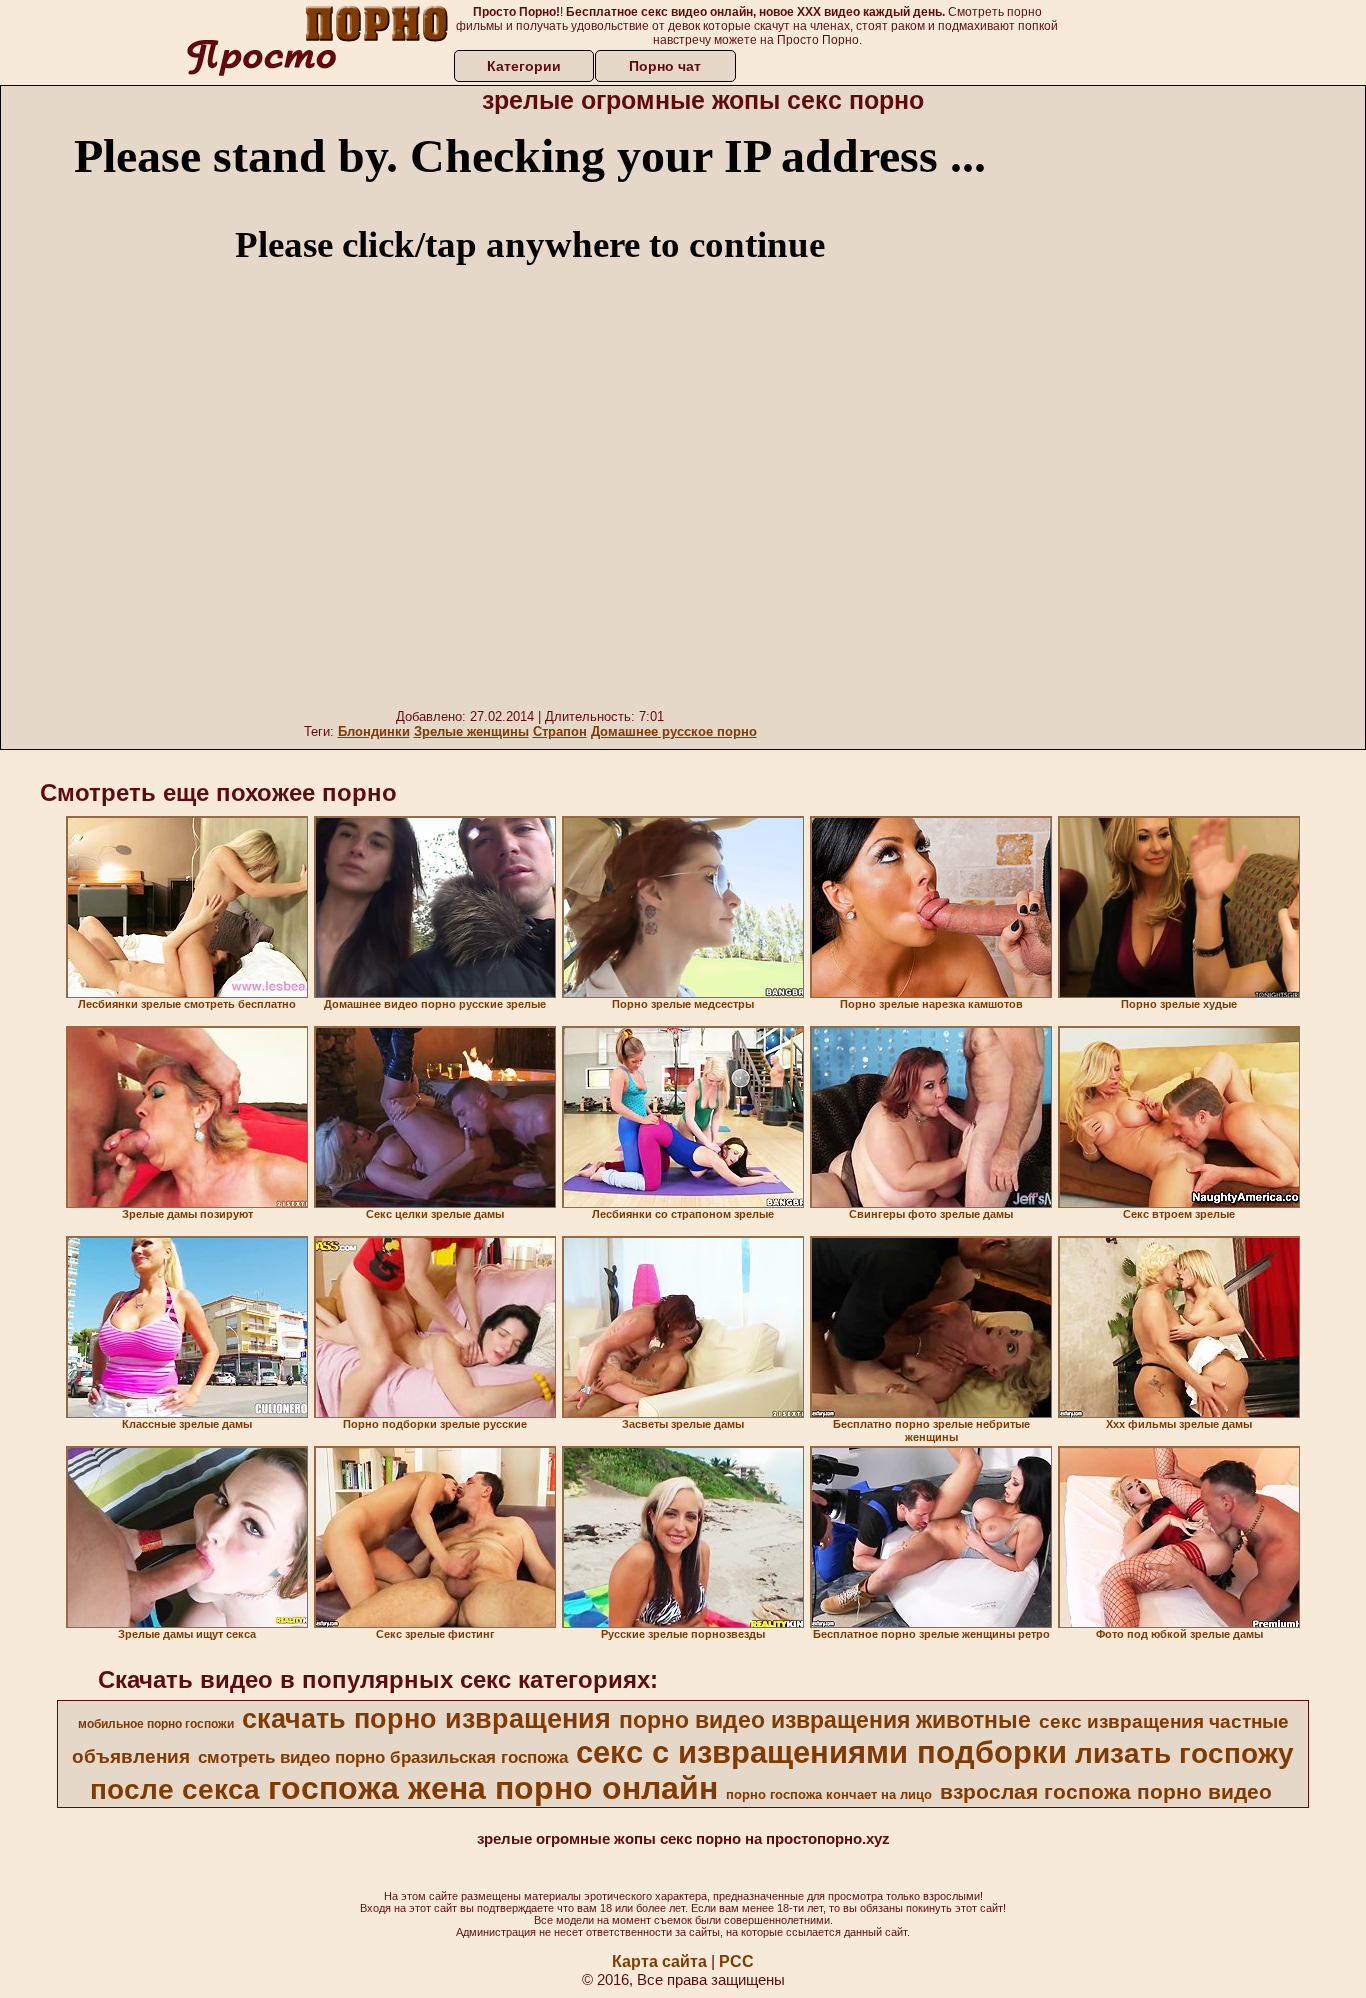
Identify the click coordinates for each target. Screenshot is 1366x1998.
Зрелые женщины (471, 731)
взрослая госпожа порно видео (1106, 1792)
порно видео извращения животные (825, 1720)
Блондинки (374, 731)
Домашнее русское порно (674, 731)
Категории (524, 66)
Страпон (560, 731)
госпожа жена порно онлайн (493, 1788)
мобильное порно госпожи (156, 1724)
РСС (736, 1961)
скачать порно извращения (426, 1719)
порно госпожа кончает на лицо (829, 1794)
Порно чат (665, 66)
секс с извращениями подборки (821, 1752)
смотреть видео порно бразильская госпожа (383, 1757)
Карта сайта (659, 1961)
